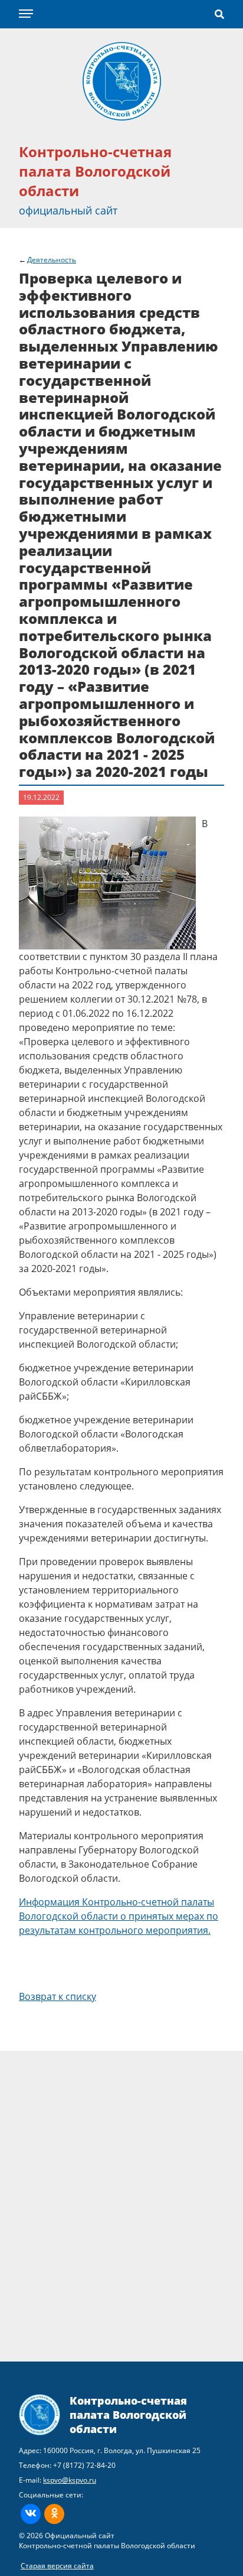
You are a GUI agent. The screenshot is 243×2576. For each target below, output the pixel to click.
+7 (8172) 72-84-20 (84, 2465)
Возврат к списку (58, 1996)
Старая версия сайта (57, 2566)
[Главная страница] (122, 80)
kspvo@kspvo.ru (70, 2480)
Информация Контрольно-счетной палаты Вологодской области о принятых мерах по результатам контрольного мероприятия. (119, 1916)
